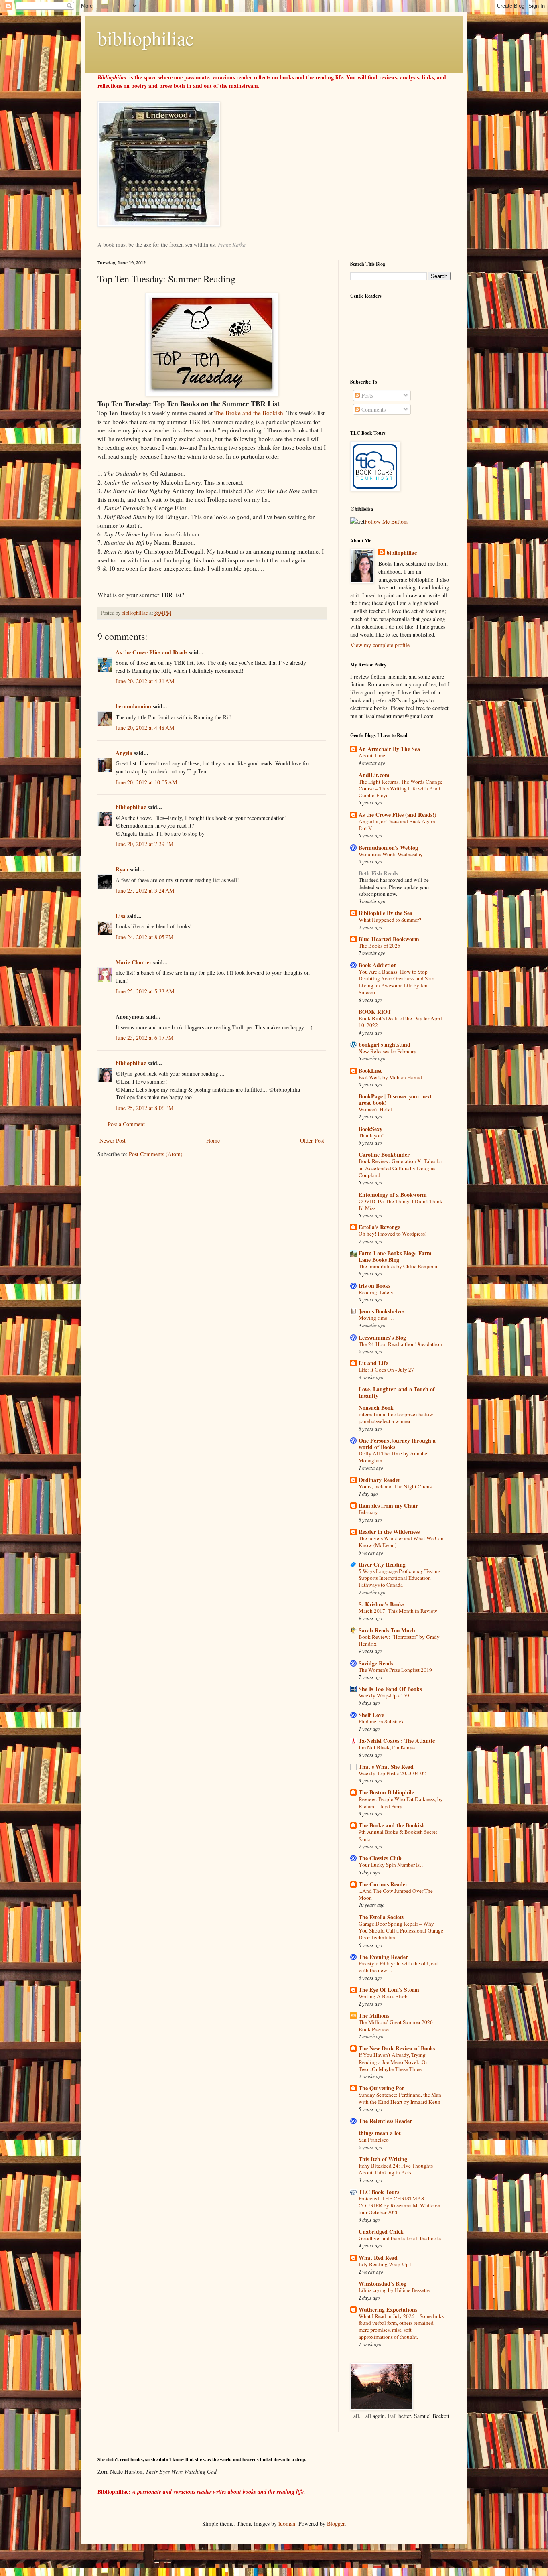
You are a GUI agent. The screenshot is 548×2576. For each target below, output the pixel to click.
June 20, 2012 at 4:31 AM (145, 681)
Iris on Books (374, 1286)
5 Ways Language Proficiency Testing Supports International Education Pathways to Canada (400, 1578)
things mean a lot (380, 2133)
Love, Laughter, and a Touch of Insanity (397, 1392)
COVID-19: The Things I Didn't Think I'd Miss (401, 1205)
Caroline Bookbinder (384, 1154)
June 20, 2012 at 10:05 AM (146, 782)
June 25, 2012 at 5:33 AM (145, 991)
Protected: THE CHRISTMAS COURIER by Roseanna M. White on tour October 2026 (400, 2206)
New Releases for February (388, 1051)
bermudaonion (133, 706)
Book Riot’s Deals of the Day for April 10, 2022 (400, 1022)
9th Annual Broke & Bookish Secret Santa (398, 1835)
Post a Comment (126, 1124)
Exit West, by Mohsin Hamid (390, 1077)
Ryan (122, 869)
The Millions (374, 2015)
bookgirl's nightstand (385, 1044)
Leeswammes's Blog (382, 1337)
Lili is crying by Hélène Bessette (394, 2290)
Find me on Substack (381, 1721)
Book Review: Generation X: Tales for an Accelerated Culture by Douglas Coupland (400, 1168)
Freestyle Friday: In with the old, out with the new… (398, 1967)
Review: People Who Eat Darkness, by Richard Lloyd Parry (401, 1802)
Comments (373, 409)
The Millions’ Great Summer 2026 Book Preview (396, 2025)
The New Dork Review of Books (397, 2048)
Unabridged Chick (381, 2232)
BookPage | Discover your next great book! (395, 1099)
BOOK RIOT (375, 1012)
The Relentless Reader (385, 2121)
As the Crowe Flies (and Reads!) (398, 815)
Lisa (121, 916)
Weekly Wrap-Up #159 (384, 1695)
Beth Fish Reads (378, 873)
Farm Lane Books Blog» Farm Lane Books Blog (395, 1256)
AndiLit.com (374, 775)
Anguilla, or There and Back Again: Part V (398, 825)
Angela (124, 753)
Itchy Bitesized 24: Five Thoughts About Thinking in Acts (396, 2169)
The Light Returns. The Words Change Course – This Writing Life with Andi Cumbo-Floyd (401, 789)
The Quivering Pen (382, 2088)
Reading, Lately (376, 1292)
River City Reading (382, 1564)
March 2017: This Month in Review (398, 1611)
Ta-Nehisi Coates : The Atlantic (397, 1741)
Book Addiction (378, 965)
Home (213, 1140)
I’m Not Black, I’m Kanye (387, 1747)
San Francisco (374, 2140)
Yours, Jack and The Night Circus (395, 1486)
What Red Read (378, 2258)
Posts (366, 395)
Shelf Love (371, 1715)
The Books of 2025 (380, 946)
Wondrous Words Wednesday (391, 854)
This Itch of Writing (383, 2159)
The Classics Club (380, 1858)
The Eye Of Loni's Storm (389, 1990)
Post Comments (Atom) (156, 1154)
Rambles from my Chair (388, 1505)
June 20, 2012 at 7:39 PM (144, 844)
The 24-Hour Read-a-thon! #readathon (400, 1344)
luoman (287, 2524)
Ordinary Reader (380, 1480)
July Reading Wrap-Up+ (385, 2264)
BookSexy (370, 1129)
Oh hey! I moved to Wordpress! (393, 1234)
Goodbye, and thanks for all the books (400, 2238)
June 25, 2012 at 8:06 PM (144, 1108)
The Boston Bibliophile (386, 1792)
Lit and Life (373, 1363)
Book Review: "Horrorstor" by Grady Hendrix (399, 1640)
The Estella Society (382, 1917)
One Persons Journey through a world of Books (397, 1444)
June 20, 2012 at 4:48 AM (145, 728)
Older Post (312, 1140)
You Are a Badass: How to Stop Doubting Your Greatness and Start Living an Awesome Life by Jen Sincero (397, 982)
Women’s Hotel (375, 1109)
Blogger (336, 2524)
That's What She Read (386, 1767)
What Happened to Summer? (390, 920)
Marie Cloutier (134, 962)
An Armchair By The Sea (389, 749)
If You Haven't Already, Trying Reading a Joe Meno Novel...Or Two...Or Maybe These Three (393, 2062)
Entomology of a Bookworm (393, 1195)
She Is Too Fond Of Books (390, 1689)
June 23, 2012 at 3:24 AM (145, 890)
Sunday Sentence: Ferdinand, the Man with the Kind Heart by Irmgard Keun (400, 2098)
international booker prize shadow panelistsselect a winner (396, 1418)
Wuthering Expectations (388, 2309)
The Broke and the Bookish (249, 413)
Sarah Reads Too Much (387, 1630)
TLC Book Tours (379, 2192)
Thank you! (371, 1135)
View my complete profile (380, 645)
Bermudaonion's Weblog (388, 848)
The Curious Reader (383, 1884)
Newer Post (113, 1140)
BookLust (370, 1071)
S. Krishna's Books (382, 1604)
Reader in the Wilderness (389, 1532)
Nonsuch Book (376, 1408)
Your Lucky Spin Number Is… (392, 1865)
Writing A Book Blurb (383, 1996)
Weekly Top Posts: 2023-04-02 (392, 1773)
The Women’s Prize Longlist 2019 (395, 1670)
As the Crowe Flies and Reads (151, 652)
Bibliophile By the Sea (386, 913)
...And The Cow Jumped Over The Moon (396, 1894)
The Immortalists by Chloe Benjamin (399, 1266)
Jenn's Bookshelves (382, 1311)
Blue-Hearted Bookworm (389, 939)
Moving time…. (376, 1318)
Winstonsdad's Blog (383, 2283)
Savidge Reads (376, 1663)
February (368, 1512)
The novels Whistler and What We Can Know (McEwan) (401, 1542)
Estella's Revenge (379, 1227)
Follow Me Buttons (387, 521)
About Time (372, 755)
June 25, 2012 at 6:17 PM (144, 1038)
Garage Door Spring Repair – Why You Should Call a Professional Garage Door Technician (401, 1931)
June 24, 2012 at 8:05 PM (144, 937)
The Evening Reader (383, 1957)
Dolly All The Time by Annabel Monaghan (394, 1457)
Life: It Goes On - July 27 (386, 1370)
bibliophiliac (146, 38)
